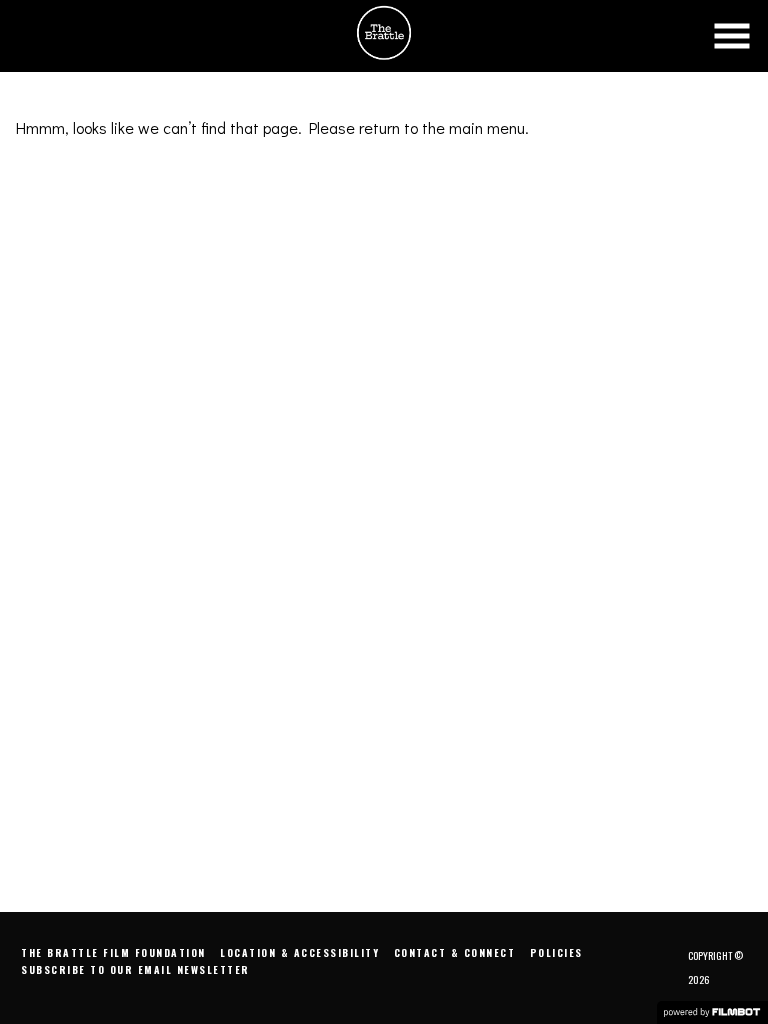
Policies (556, 952)
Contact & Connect (455, 952)
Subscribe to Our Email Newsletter (135, 969)
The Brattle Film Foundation (113, 952)
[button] (732, 36)
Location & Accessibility (299, 952)
